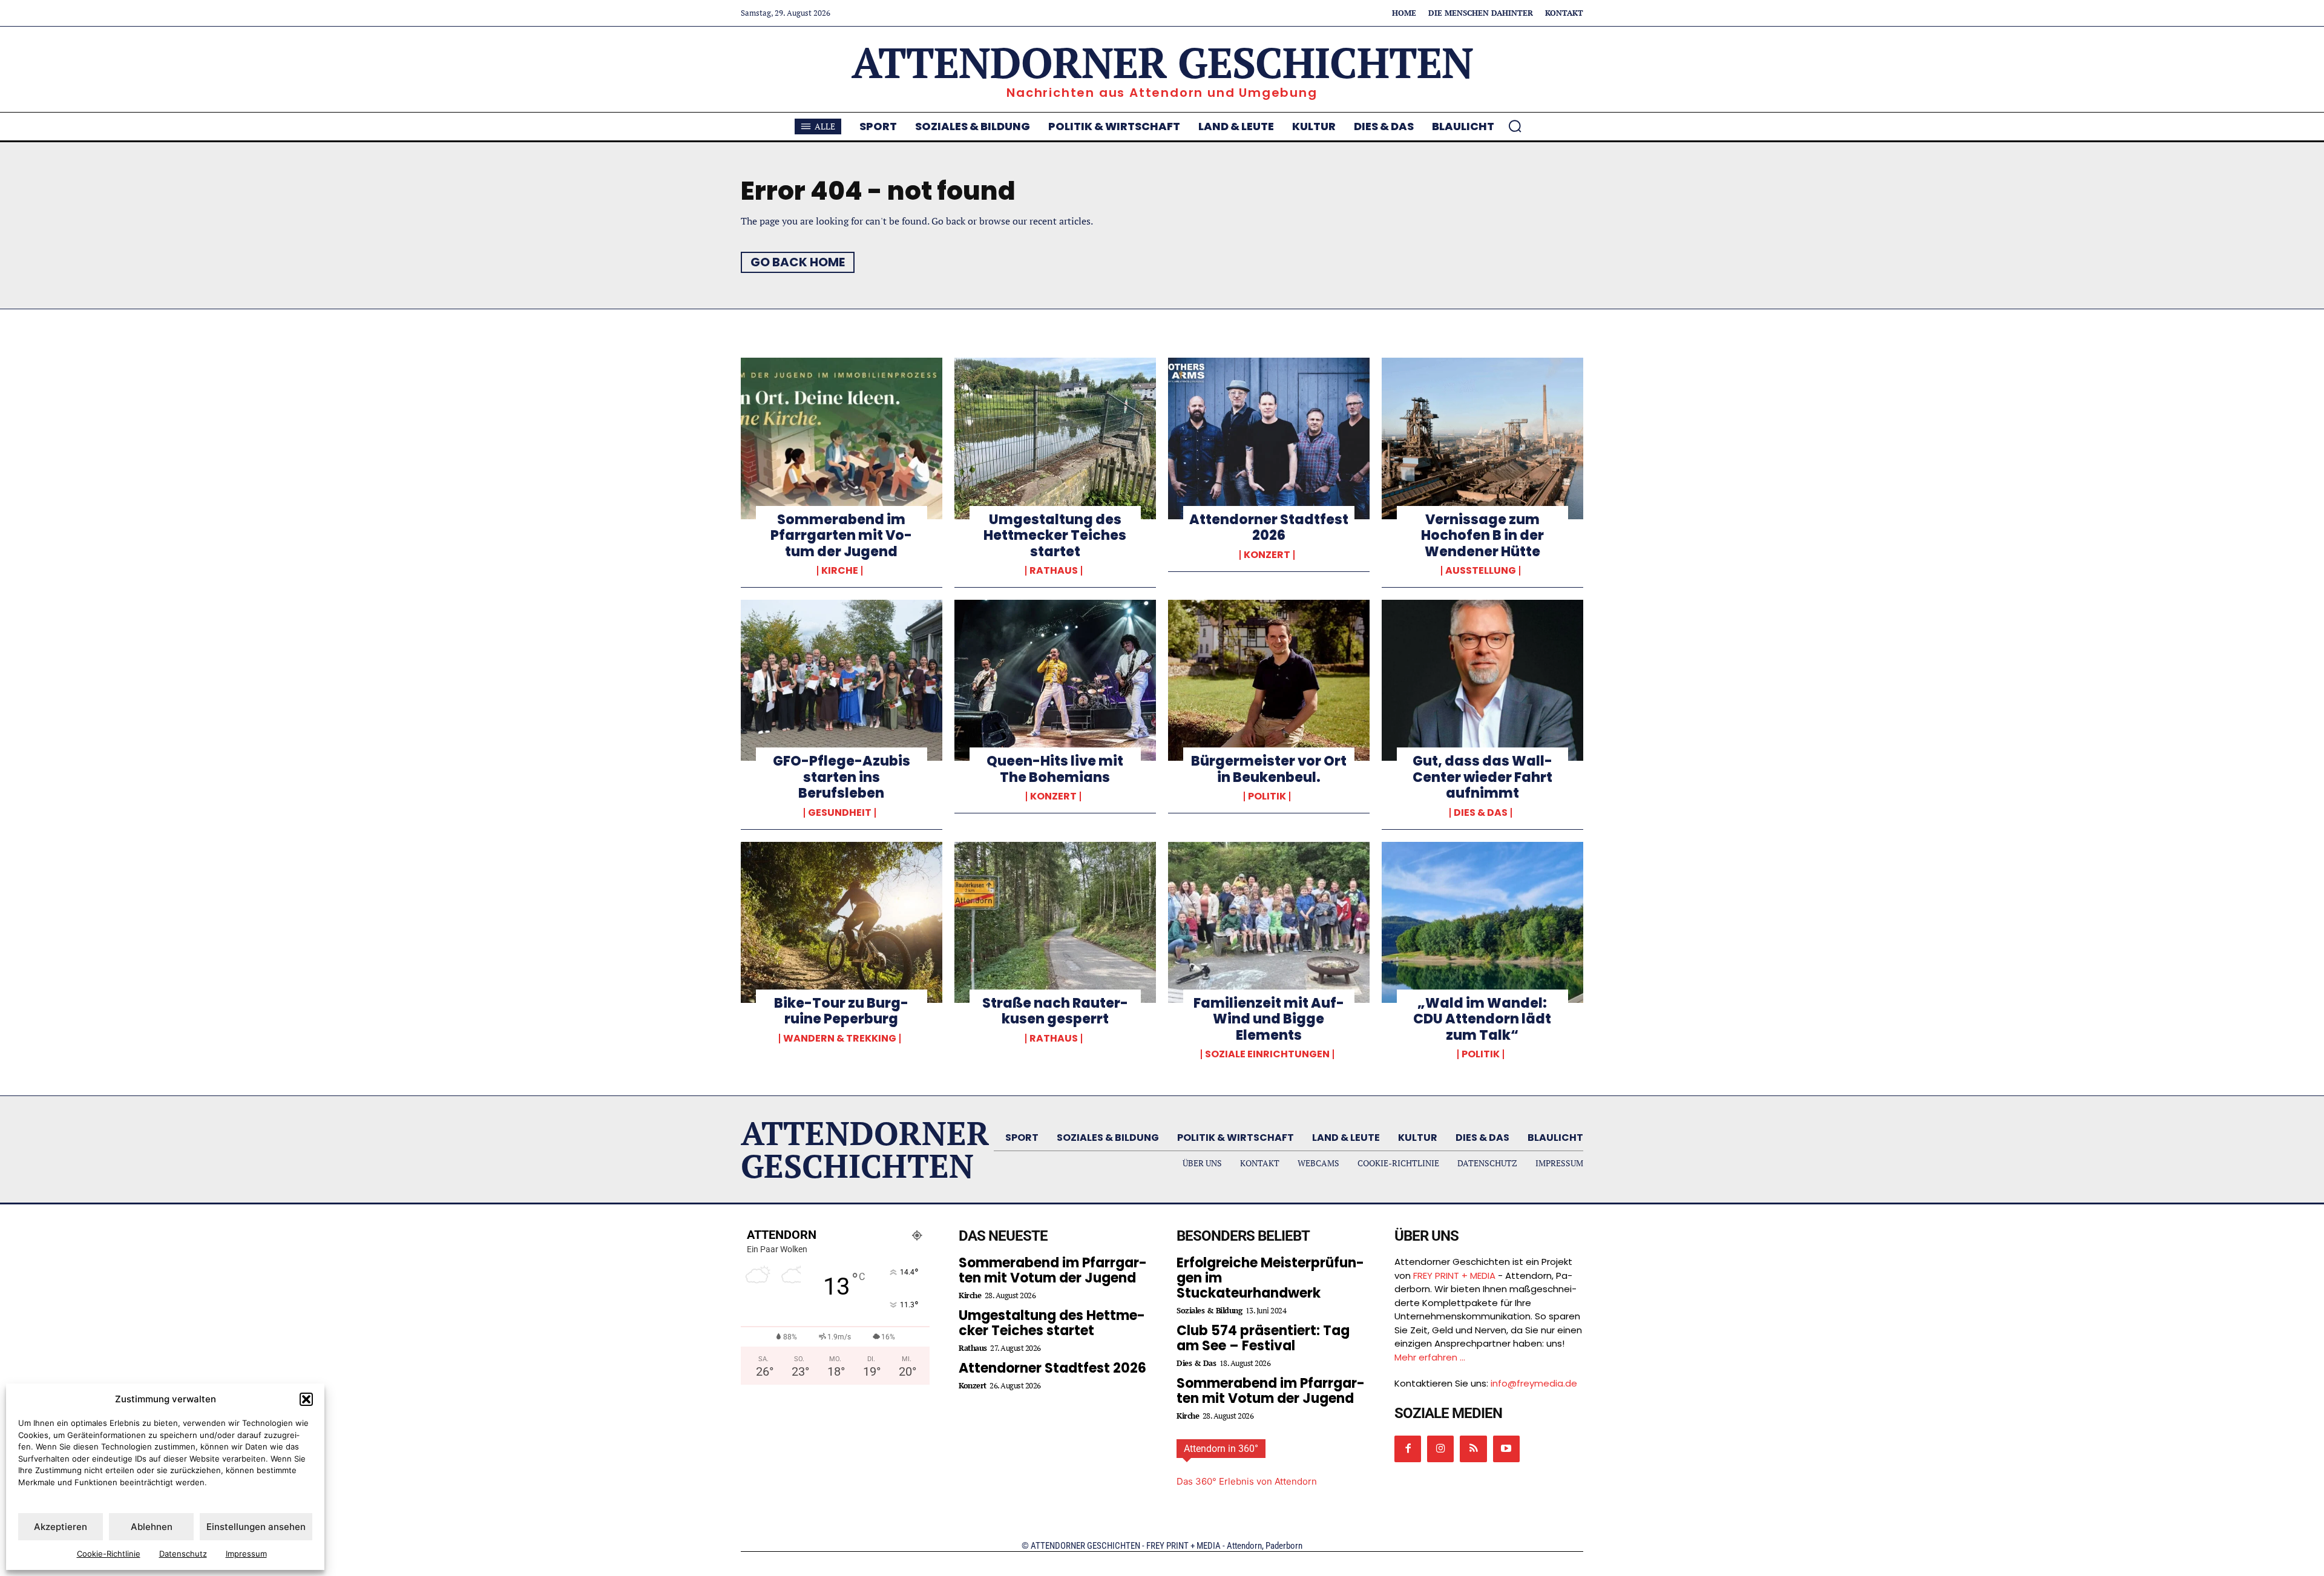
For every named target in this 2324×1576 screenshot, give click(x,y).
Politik (1267, 796)
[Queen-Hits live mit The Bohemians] (1055, 680)
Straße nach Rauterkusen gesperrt (1055, 1011)
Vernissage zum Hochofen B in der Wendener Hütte (1482, 536)
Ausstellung (1481, 571)
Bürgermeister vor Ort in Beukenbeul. (1269, 769)
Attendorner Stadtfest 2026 (1269, 527)
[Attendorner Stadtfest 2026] (1269, 438)
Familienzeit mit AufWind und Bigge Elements (1269, 1019)
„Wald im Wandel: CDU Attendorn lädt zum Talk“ (1482, 1019)
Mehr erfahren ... (1430, 1357)
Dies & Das (1481, 813)
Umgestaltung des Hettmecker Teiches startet (1055, 536)
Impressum (246, 1554)
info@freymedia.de (1534, 1383)
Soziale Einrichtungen (1267, 1054)
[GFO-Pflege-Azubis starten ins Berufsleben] (842, 680)
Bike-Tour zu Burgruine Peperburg (841, 1011)
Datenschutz (183, 1554)
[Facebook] (1408, 1449)
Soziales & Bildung (1209, 1311)
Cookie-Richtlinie (109, 1554)
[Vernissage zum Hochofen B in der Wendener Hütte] (1482, 438)
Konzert (1267, 555)
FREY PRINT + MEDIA (1454, 1276)
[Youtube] (1506, 1449)
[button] (306, 1399)
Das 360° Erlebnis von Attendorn (1247, 1481)
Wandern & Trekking (840, 1039)
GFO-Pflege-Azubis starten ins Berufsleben (842, 777)
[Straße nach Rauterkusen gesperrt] (1055, 922)
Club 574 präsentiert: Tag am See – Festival (1263, 1338)
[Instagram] (1440, 1449)
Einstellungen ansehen (256, 1527)
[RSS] (1473, 1449)
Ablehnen (152, 1527)
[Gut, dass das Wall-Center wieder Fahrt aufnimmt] (1482, 680)
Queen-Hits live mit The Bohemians (1055, 769)
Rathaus (1054, 571)
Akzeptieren (61, 1527)
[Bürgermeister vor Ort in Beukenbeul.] (1269, 680)
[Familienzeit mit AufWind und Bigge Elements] (1269, 922)
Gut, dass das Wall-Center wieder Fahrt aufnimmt (1482, 777)
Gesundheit (840, 813)
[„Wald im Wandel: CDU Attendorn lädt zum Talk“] (1482, 922)
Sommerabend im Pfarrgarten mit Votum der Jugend (841, 536)
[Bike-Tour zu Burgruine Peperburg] (842, 922)
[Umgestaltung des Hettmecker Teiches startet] (1055, 438)
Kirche (840, 571)
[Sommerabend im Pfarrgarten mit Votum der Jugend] (842, 438)
